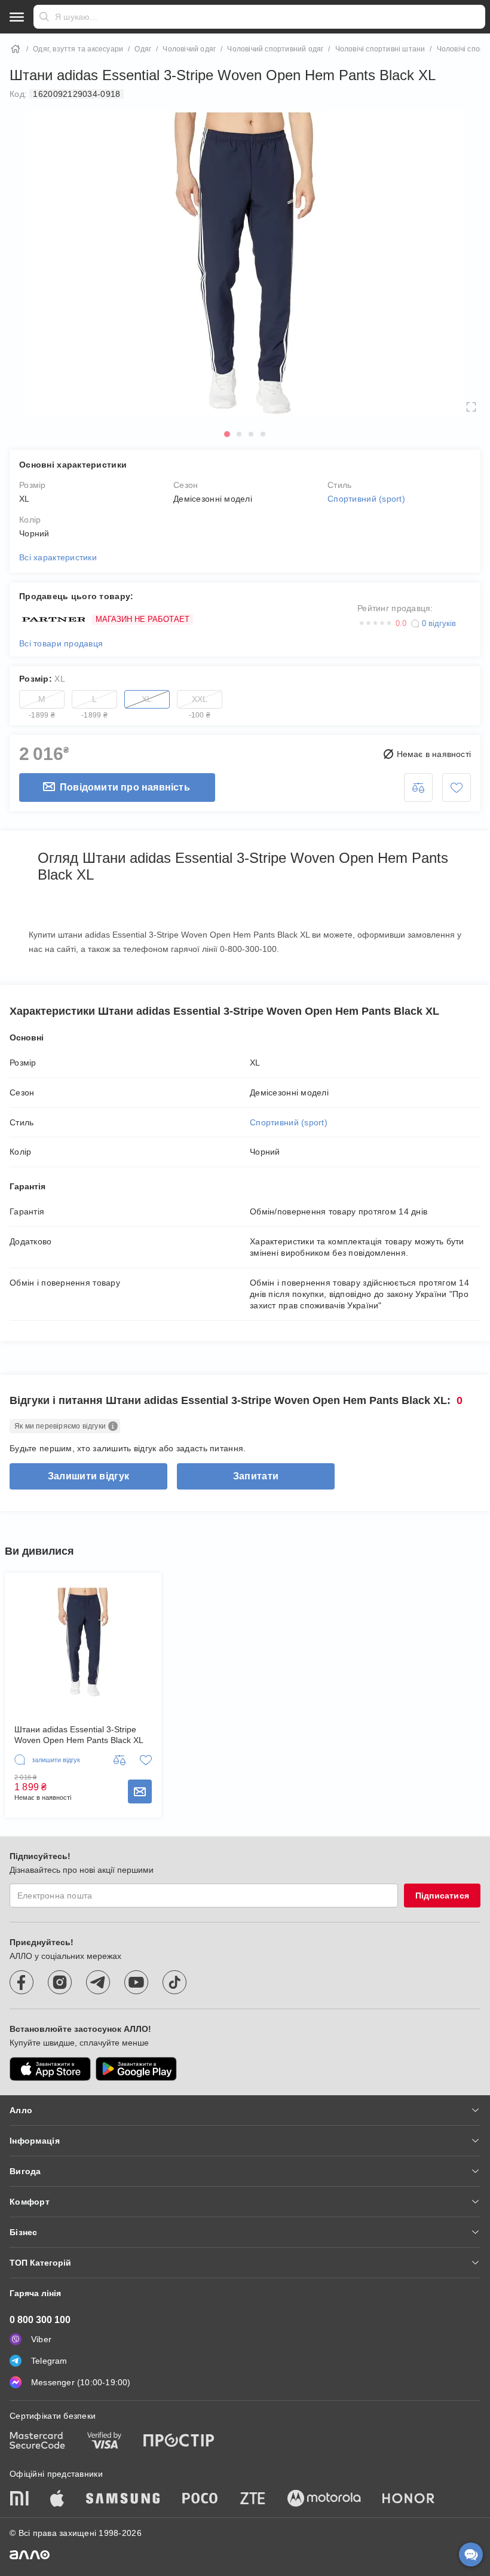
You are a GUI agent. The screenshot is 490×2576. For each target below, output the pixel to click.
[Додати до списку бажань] (457, 788)
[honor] (409, 2499)
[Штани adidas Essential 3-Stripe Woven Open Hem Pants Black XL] (83, 1642)
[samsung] (123, 2499)
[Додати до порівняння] (418, 788)
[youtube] (136, 1982)
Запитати (256, 1476)
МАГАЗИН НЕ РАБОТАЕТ (143, 619)
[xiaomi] (19, 2499)
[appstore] (50, 2069)
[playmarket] (136, 2069)
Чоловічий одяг (189, 49)
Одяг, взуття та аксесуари (78, 49)
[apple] (57, 2499)
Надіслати (44, 17)
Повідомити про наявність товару (140, 1791)
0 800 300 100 (40, 2320)
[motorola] (324, 2499)
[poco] (200, 2499)
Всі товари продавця (61, 643)
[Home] (16, 49)
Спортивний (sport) (366, 499)
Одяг (143, 49)
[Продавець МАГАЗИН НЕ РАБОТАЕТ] (52, 620)
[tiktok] (174, 1982)
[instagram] (60, 1982)
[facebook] (22, 1982)
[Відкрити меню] (17, 17)
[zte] (253, 2499)
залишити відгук (88, 1476)
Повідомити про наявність (125, 787)
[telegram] (98, 1982)
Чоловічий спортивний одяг (275, 49)
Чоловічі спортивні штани (380, 49)
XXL (200, 701)
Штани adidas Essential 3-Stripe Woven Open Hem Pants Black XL (79, 1735)
